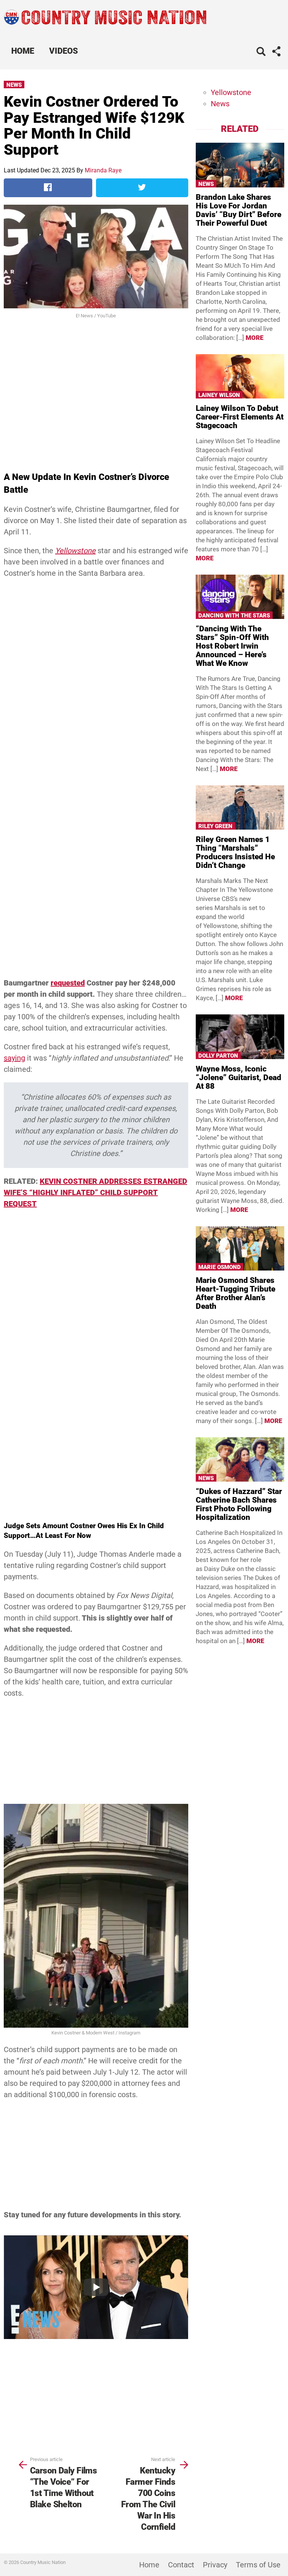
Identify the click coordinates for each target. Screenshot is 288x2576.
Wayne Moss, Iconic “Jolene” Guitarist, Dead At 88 (238, 1077)
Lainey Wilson (219, 395)
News (14, 85)
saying (14, 1058)
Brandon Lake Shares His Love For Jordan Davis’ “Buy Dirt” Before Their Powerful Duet (238, 210)
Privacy (215, 2565)
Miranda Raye (103, 170)
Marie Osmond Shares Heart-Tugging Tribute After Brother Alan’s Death (235, 1293)
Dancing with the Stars (234, 616)
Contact (181, 2565)
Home (23, 51)
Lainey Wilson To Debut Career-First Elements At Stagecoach (240, 417)
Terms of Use (258, 2565)
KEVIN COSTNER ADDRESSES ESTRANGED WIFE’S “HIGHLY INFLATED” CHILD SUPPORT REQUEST (95, 1192)
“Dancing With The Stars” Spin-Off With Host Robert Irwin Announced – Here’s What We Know (232, 646)
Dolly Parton (218, 1056)
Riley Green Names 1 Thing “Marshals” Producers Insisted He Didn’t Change (235, 852)
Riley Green (215, 826)
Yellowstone (231, 92)
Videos (64, 51)
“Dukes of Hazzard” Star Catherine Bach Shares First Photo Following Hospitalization (239, 1504)
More (255, 338)
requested (68, 983)
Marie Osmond (220, 1267)
